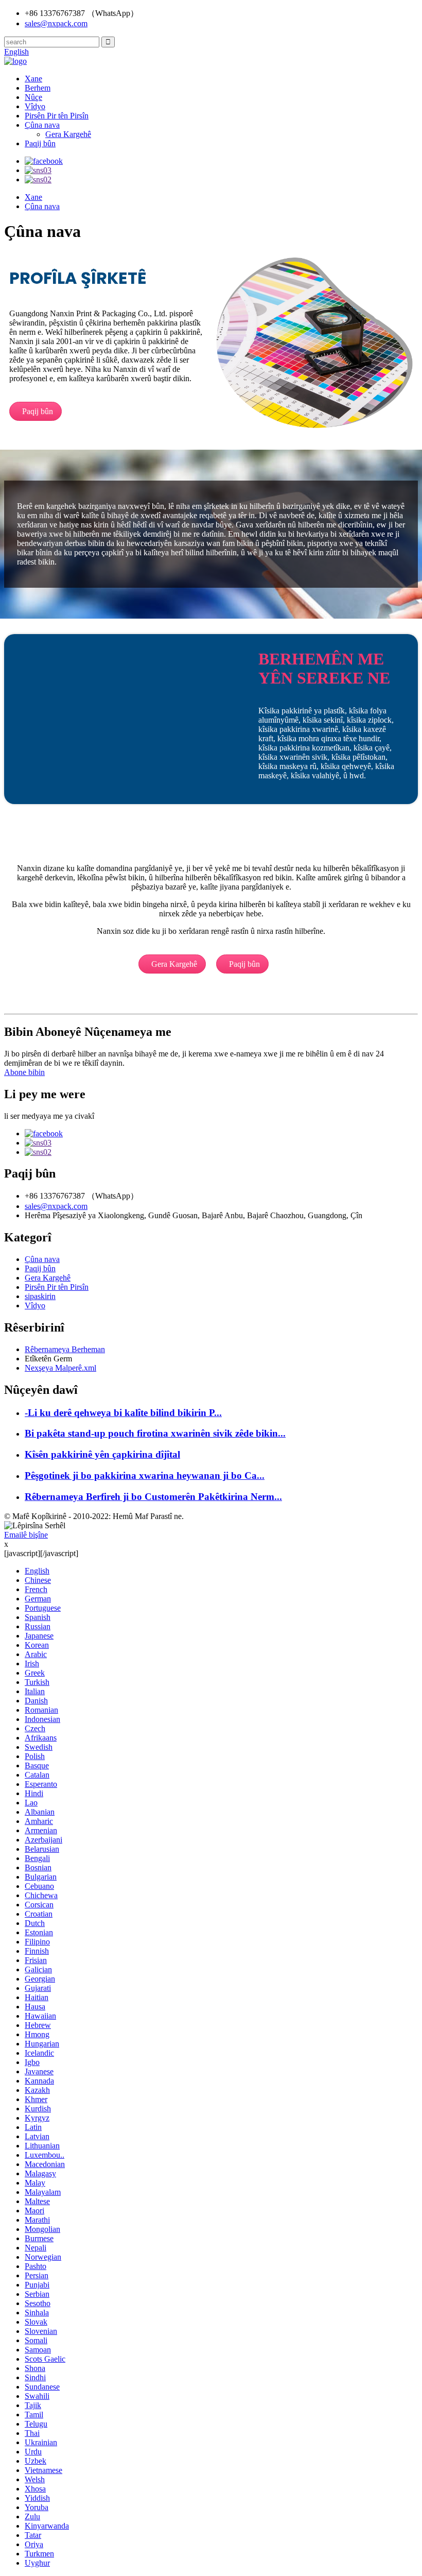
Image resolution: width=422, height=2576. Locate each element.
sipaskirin (40, 1296)
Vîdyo (35, 106)
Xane (33, 79)
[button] (36, 411)
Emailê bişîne (26, 1535)
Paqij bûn (40, 143)
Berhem (38, 88)
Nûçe (33, 97)
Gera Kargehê (68, 134)
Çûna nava (42, 125)
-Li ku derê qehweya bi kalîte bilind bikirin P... (123, 1413)
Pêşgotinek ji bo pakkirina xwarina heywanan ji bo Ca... (145, 1475)
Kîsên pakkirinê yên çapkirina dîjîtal (102, 1454)
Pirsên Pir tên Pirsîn (57, 116)
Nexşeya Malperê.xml (60, 1368)
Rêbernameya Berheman (65, 1349)
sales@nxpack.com (56, 23)
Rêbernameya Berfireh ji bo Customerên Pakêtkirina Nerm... (153, 1497)
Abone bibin (24, 1072)
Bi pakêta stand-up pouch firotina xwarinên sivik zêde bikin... (155, 1433)
